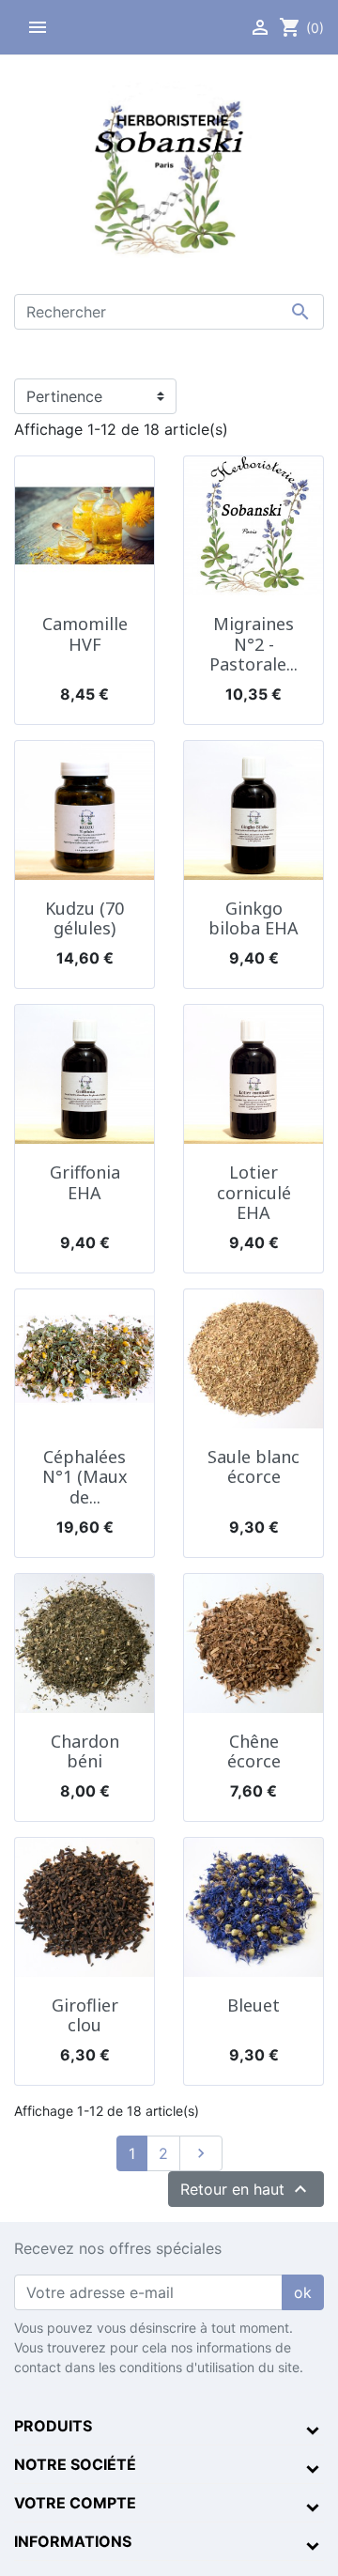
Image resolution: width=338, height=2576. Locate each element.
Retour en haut (246, 2189)
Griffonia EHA (85, 1182)
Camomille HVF (85, 634)
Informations (73, 2541)
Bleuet (253, 2005)
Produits (53, 2426)
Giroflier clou (85, 2015)
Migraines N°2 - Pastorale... (253, 644)
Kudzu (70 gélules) (84, 918)
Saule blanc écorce (253, 1467)
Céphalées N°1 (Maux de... (85, 1477)
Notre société (75, 2464)
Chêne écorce (254, 1751)
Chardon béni (85, 1751)
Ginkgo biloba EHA (253, 918)
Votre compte (75, 2503)
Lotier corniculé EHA (254, 1192)
